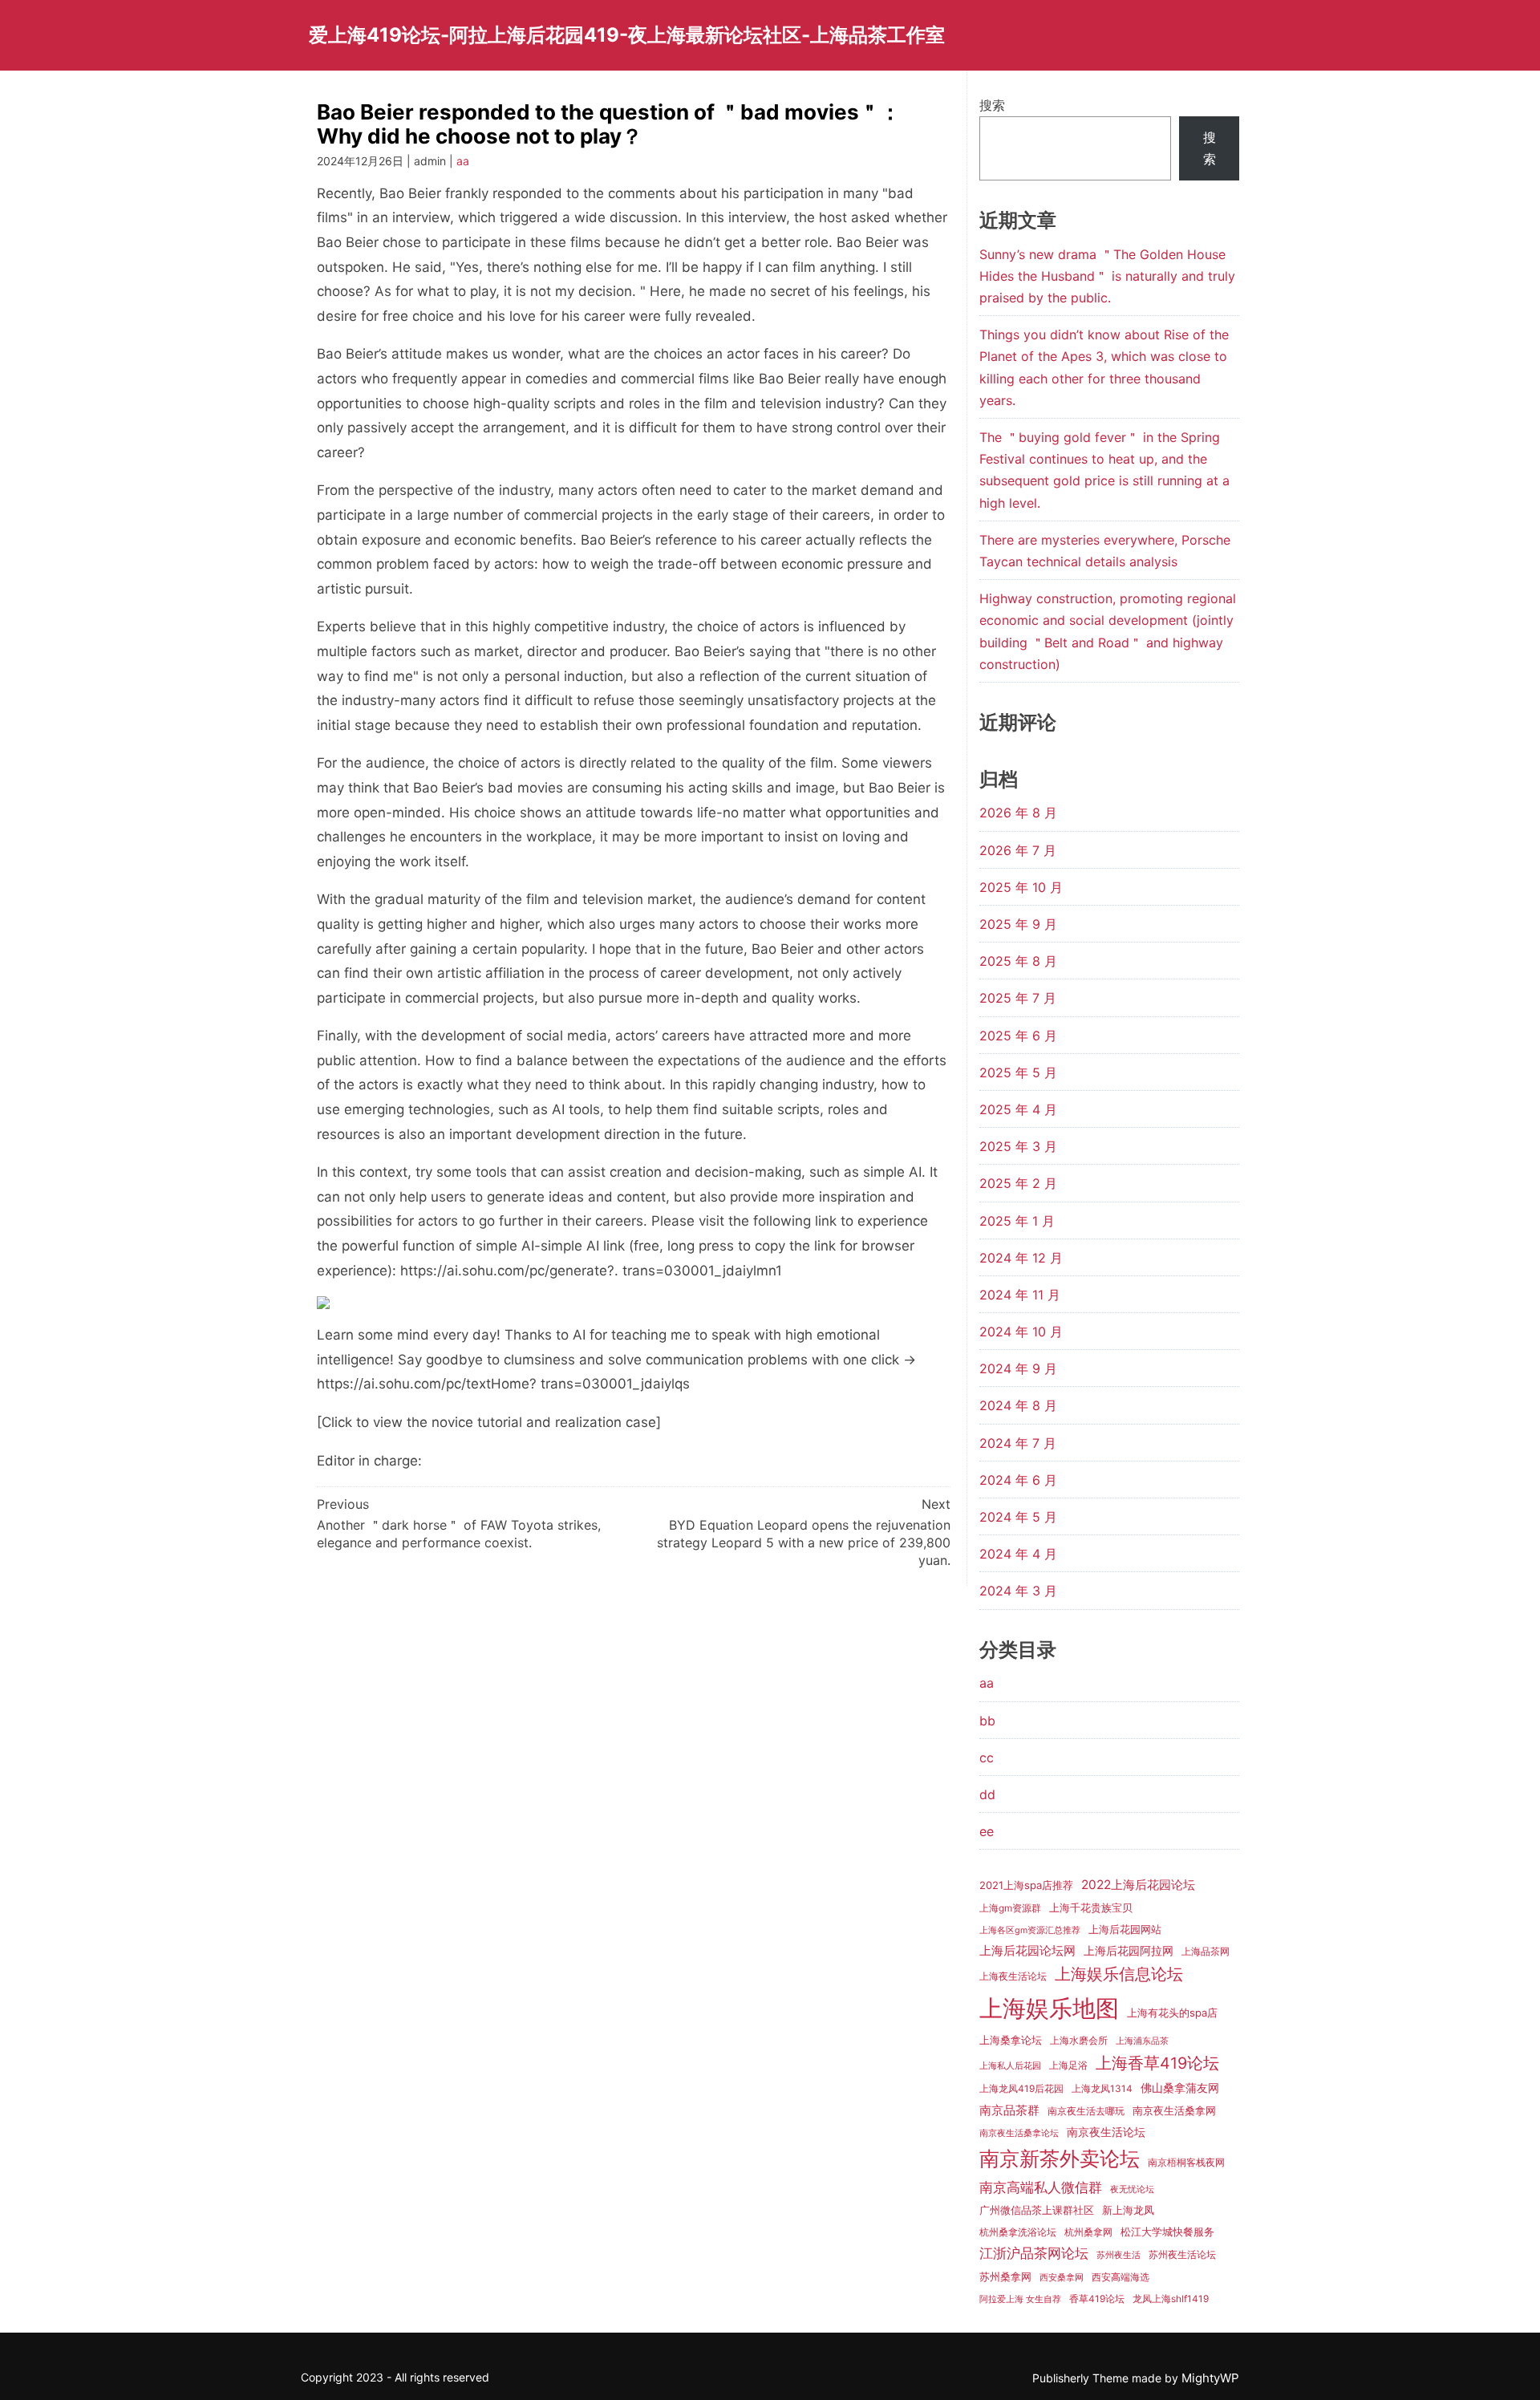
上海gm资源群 (1010, 1908)
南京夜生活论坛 (1106, 2132)
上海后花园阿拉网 (1129, 1950)
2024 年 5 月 (1018, 1517)
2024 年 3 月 (1018, 1591)
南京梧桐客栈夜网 (1186, 2163)
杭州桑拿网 (1088, 2232)
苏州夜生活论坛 (1182, 2255)
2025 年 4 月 (1018, 1109)
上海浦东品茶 (1142, 2041)
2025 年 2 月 (1018, 1183)
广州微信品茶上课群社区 (1037, 2210)
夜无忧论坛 (1132, 2189)
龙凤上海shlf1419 (1171, 2299)
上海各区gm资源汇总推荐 (1030, 1930)
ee (987, 1831)
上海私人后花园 (1010, 2066)
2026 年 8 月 (1018, 813)
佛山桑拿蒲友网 (1180, 2088)
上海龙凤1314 (1102, 2089)
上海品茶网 (1206, 1952)
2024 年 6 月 (1018, 1480)
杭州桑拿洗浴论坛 (1018, 2232)
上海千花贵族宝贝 (1091, 1907)
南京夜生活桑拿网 (1174, 2110)
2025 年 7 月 (1018, 998)
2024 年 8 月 (1018, 1405)
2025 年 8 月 (1018, 961)
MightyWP (1210, 2378)
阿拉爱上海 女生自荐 (1020, 2299)
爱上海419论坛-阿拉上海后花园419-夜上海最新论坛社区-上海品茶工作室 (627, 35)
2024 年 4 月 (1018, 1554)
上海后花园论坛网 (1027, 1950)
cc (987, 1757)
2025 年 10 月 (1021, 887)
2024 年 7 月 (1018, 1443)
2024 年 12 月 (1021, 1258)
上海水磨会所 (1079, 2041)
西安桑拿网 (1062, 2278)
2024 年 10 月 (1021, 1332)
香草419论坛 (1097, 2299)
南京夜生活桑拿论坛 (1019, 2133)
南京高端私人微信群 (1041, 2187)
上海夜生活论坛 (1013, 1976)
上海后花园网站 (1125, 1929)
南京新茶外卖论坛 (1060, 2159)
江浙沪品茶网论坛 (1034, 2253)
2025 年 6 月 (1018, 1036)
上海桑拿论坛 (1011, 2040)
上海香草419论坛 (1157, 2063)
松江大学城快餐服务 (1167, 2232)
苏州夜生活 (1119, 2255)
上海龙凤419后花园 (1021, 2089)
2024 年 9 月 (1018, 1368)
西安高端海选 (1121, 2277)
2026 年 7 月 (1018, 850)
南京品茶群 (1009, 2110)
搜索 (992, 105)
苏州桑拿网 (1005, 2276)
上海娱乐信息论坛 (1119, 1974)
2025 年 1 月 (1017, 1221)
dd (987, 1794)
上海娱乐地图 (1049, 2008)
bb (987, 1721)
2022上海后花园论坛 (1138, 1885)
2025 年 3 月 (1018, 1146)
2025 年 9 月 (1018, 924)
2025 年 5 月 (1018, 1072)
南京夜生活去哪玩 (1086, 2111)
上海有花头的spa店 (1172, 2013)
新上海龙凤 (1128, 2210)
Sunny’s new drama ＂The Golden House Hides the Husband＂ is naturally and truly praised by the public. (1107, 276)
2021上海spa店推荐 (1026, 1885)
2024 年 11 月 (1020, 1295)
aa (463, 161)
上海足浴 (1068, 2066)
